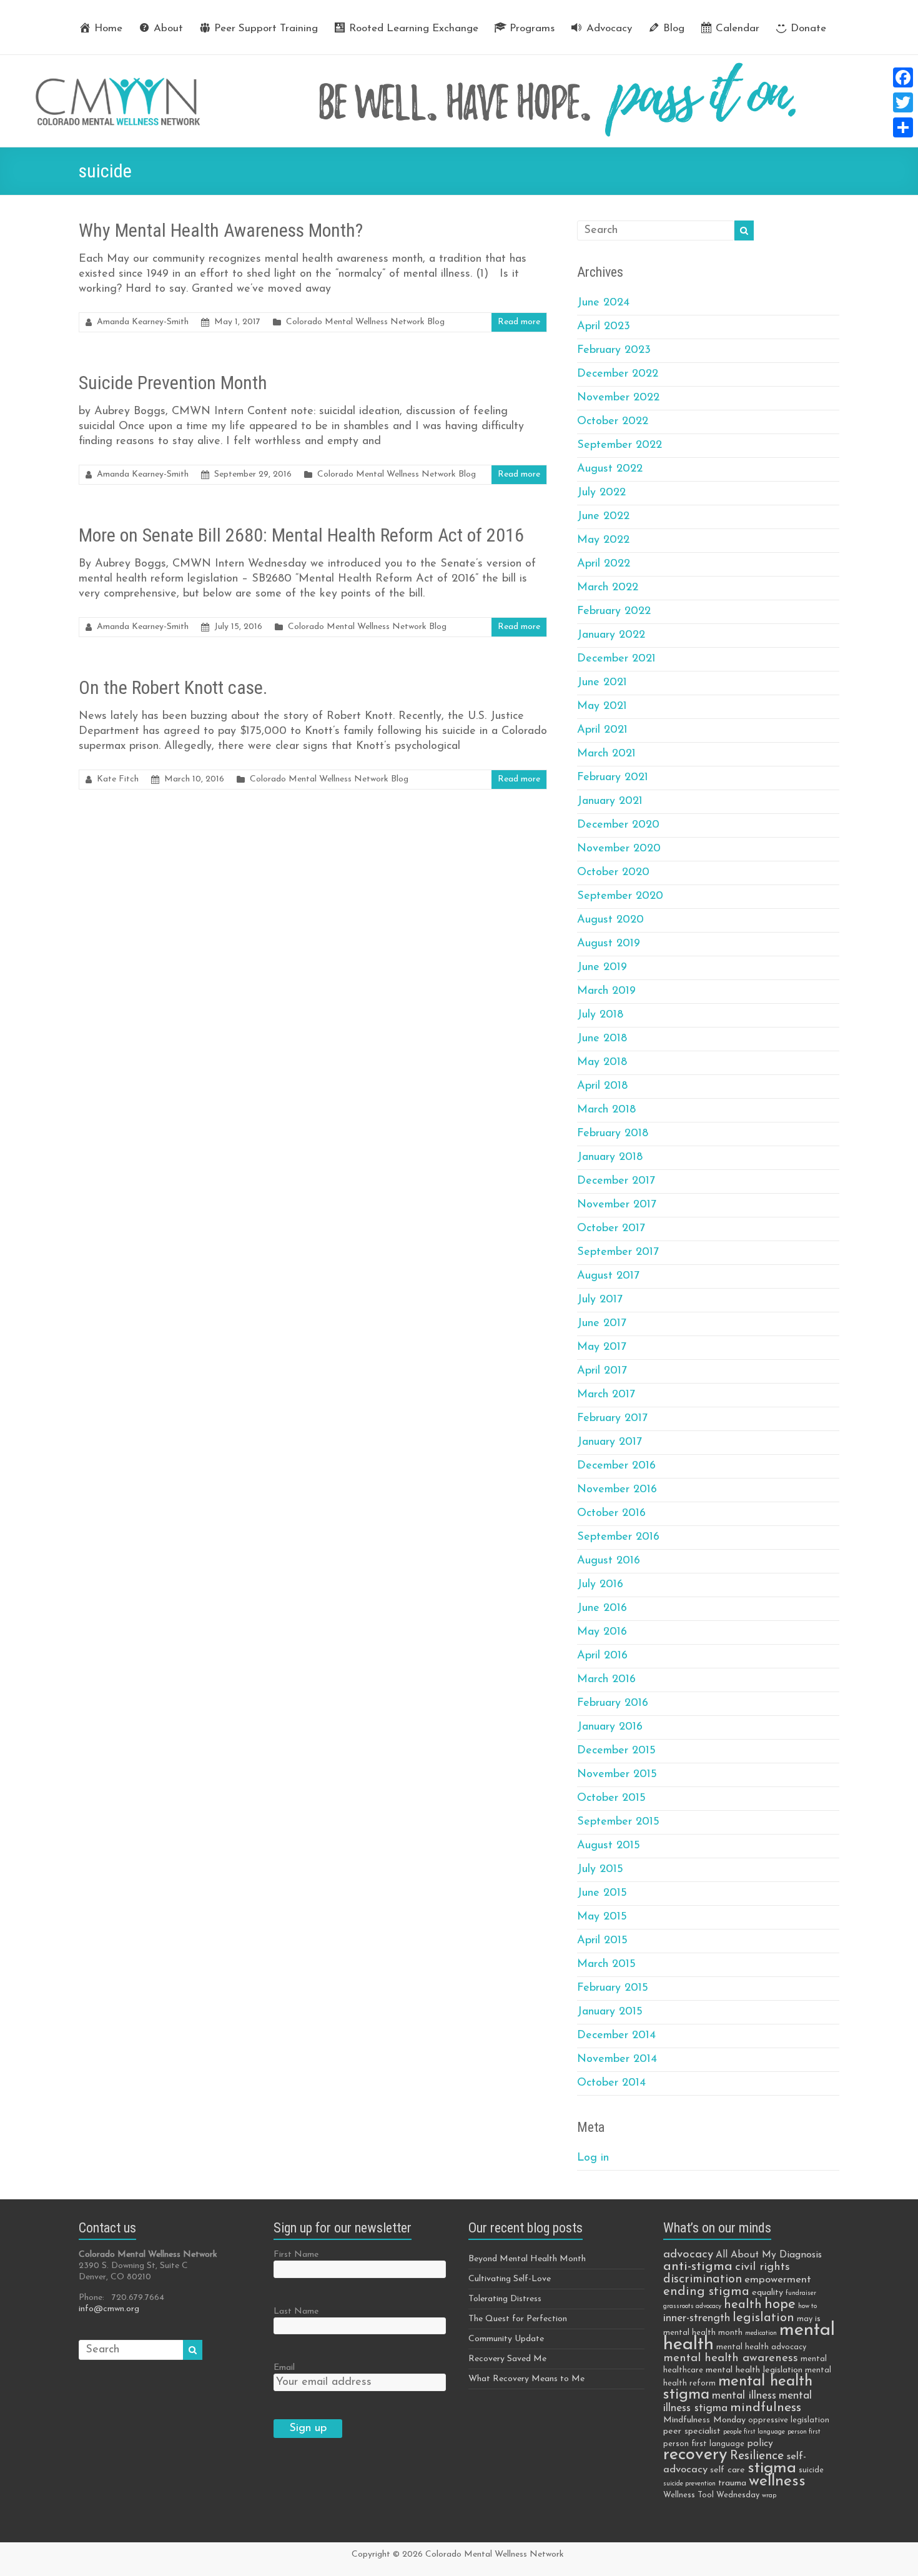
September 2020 (620, 896)
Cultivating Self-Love (510, 2279)
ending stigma (706, 2292)
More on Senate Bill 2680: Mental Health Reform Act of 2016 (301, 535)
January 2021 (610, 801)
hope (780, 2305)
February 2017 (612, 1419)
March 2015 (606, 1964)
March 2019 (606, 991)
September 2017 (618, 1252)
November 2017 (617, 1205)
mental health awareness (731, 2358)
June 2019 (602, 968)
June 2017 (602, 1324)
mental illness (744, 2396)
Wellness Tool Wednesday (711, 2495)
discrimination (703, 2279)
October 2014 (611, 2083)
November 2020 (619, 849)
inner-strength (697, 2318)
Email (284, 2368)
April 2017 (602, 1371)
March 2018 (606, 1110)
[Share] (903, 127)
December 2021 (616, 659)
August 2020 (610, 920)
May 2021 (602, 706)
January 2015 (610, 2012)
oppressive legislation (789, 2420)
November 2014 (617, 2059)
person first (804, 2432)
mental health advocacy (761, 2347)
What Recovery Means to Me (526, 2379)
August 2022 (610, 469)
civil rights (763, 2267)
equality (767, 2293)
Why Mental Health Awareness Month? (221, 230)
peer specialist (692, 2431)
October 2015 (611, 1798)
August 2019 (609, 944)
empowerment (778, 2280)
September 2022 (619, 445)
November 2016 (617, 1490)
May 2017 (602, 1347)
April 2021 (602, 730)
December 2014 (616, 2036)
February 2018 (613, 1134)
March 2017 (606, 1395)
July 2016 (600, 1585)
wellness (777, 2481)
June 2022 (603, 517)
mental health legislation (754, 2370)
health (743, 2305)
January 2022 (611, 635)
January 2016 (610, 1727)
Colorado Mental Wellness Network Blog (365, 322)
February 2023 (614, 350)
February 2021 (613, 778)
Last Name (296, 2311)
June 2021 (602, 683)
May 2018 (602, 1063)
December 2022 (618, 374)
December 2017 (616, 1181)
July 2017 (600, 1300)
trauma (732, 2483)
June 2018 (602, 1039)
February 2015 (613, 1988)
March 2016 (606, 1680)
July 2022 (601, 493)
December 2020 (618, 825)
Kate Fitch (118, 779)
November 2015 (617, 1775)
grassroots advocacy (692, 2306)
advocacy (688, 2255)
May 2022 (603, 540)
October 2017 (611, 1229)
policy (760, 2444)
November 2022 (618, 398)
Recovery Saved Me (507, 2359)
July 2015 (600, 1870)
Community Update (506, 2339)
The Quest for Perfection (518, 2319)
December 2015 (616, 1751)
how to (807, 2306)
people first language (754, 2432)
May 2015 (602, 1917)
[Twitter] (903, 102)
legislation (763, 2318)
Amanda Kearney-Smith (143, 322)
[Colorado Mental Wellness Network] (459, 61)
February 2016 (613, 1703)
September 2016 (618, 1537)
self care (728, 2470)
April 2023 (604, 327)
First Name (296, 2255)
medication (761, 2333)
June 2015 (602, 1893)
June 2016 (602, 1608)
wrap (769, 2496)
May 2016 (602, 1632)
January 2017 (610, 1442)
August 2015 (609, 1846)
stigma (772, 2468)
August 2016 (609, 1561)
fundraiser (801, 2293)
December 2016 (616, 1466)
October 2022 (613, 422)
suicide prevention (689, 2484)
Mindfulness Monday (704, 2420)
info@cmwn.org (109, 2309)
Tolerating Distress (505, 2299)
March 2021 (606, 754)
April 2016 (602, 1656)
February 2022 (614, 612)
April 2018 (602, 1086)
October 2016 (611, 1513)
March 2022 (608, 588)
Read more (519, 322)
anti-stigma (698, 2266)
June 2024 (603, 303)
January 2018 (610, 1157)
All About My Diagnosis (769, 2255)
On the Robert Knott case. (173, 687)
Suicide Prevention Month (173, 383)
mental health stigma (738, 2388)
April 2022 (604, 564)
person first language (704, 2444)
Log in (593, 2158)
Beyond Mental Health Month (527, 2259)
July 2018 (600, 1015)
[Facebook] (903, 77)
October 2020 (613, 873)
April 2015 (602, 1941)
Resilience (757, 2456)
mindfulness (766, 2408)
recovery (695, 2455)
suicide (811, 2470)
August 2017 (608, 1276)
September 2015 (618, 1822)
